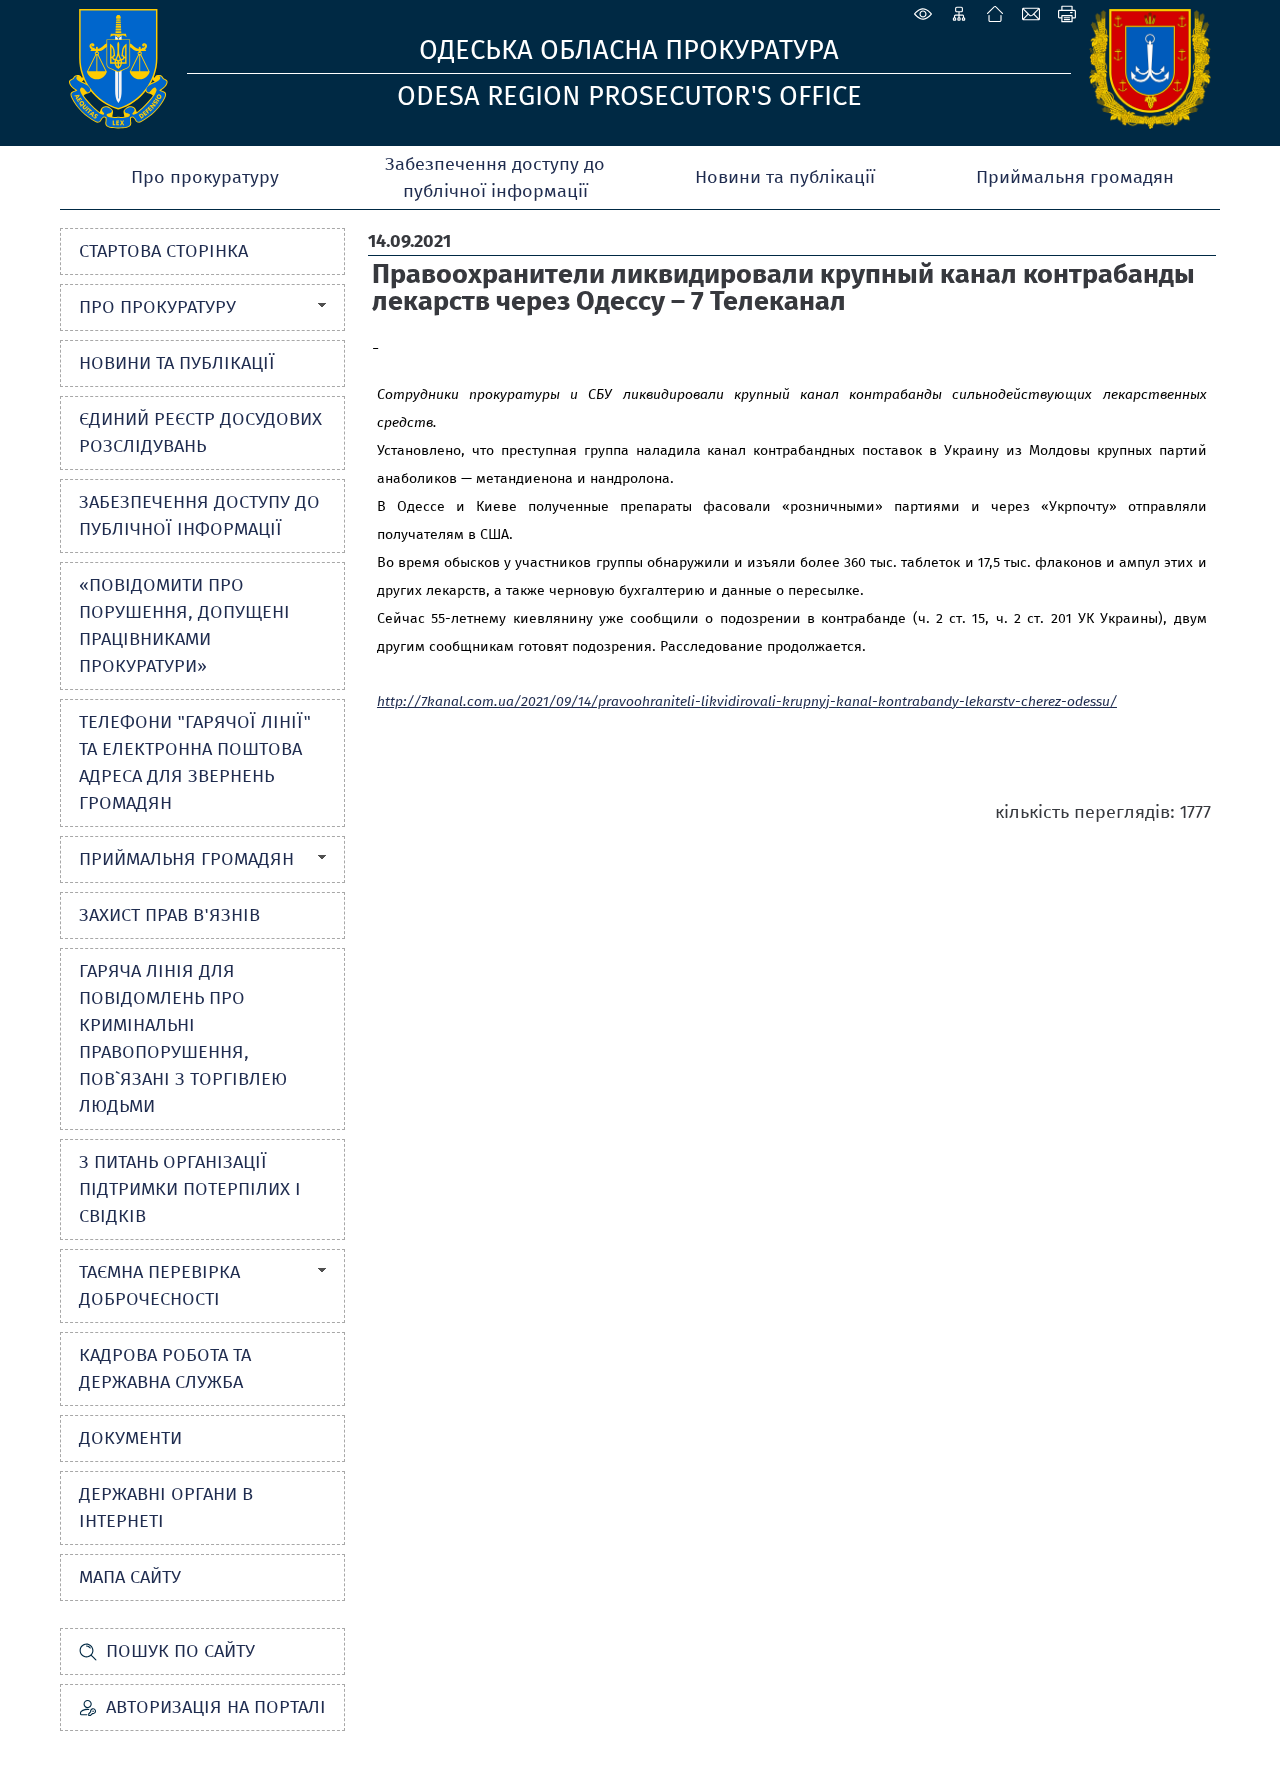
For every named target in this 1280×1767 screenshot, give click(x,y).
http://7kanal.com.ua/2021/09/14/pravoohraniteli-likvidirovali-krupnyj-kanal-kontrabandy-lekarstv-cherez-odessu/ (747, 701)
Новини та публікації (785, 177)
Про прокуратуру (205, 177)
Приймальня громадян (1075, 177)
